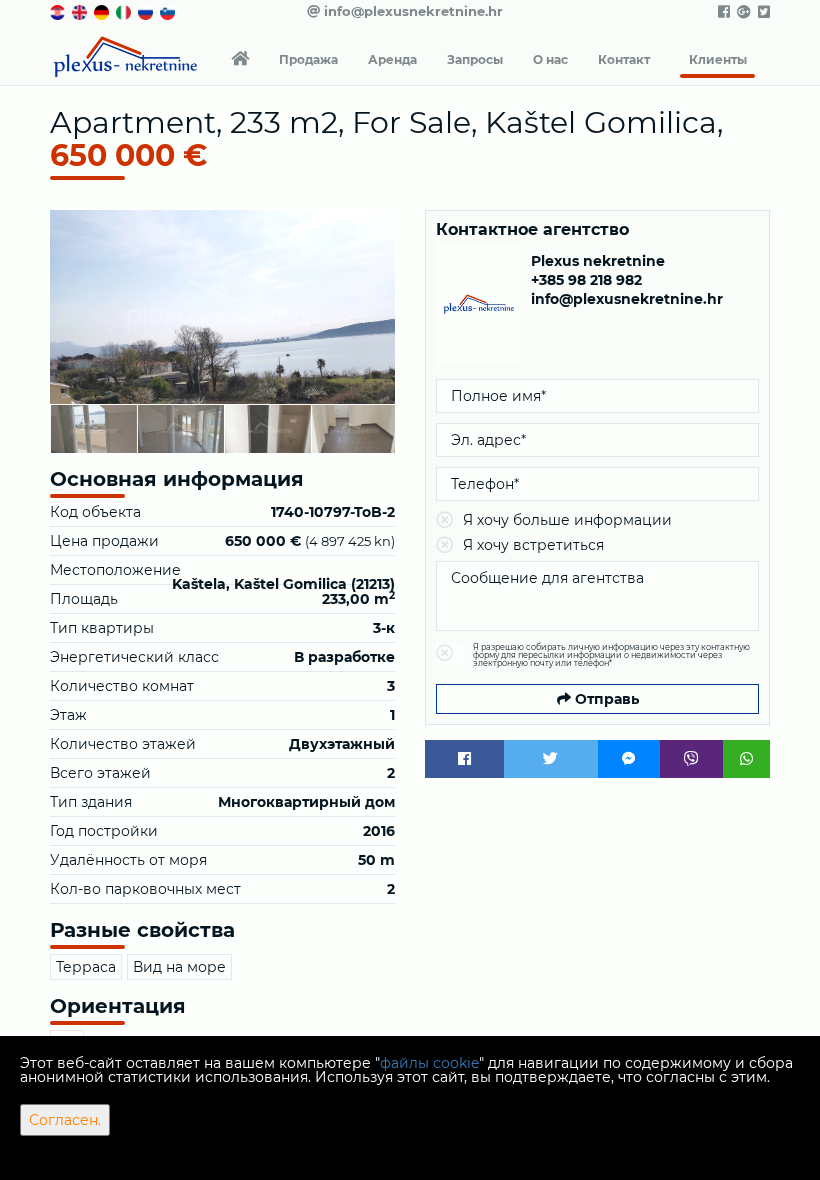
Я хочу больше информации (567, 520)
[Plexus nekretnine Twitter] (762, 12)
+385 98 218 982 (586, 280)
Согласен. (65, 1120)
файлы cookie (429, 1063)
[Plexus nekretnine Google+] (742, 12)
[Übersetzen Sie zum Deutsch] (103, 11)
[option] (93, 428)
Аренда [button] (392, 59)
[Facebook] (464, 759)
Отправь (605, 699)
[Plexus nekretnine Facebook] (722, 12)
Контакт (624, 59)
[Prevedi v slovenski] (169, 11)
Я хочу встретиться (533, 545)
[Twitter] (551, 759)
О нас (550, 59)
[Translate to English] (81, 11)
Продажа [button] (308, 59)
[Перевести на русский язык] (147, 11)
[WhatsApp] (747, 759)
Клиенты (718, 59)
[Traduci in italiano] (125, 11)
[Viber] (691, 759)
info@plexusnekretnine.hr (411, 11)
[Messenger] (629, 759)
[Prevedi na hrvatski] (59, 11)
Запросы (475, 59)
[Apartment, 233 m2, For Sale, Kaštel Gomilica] (222, 307)
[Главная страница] (240, 60)
